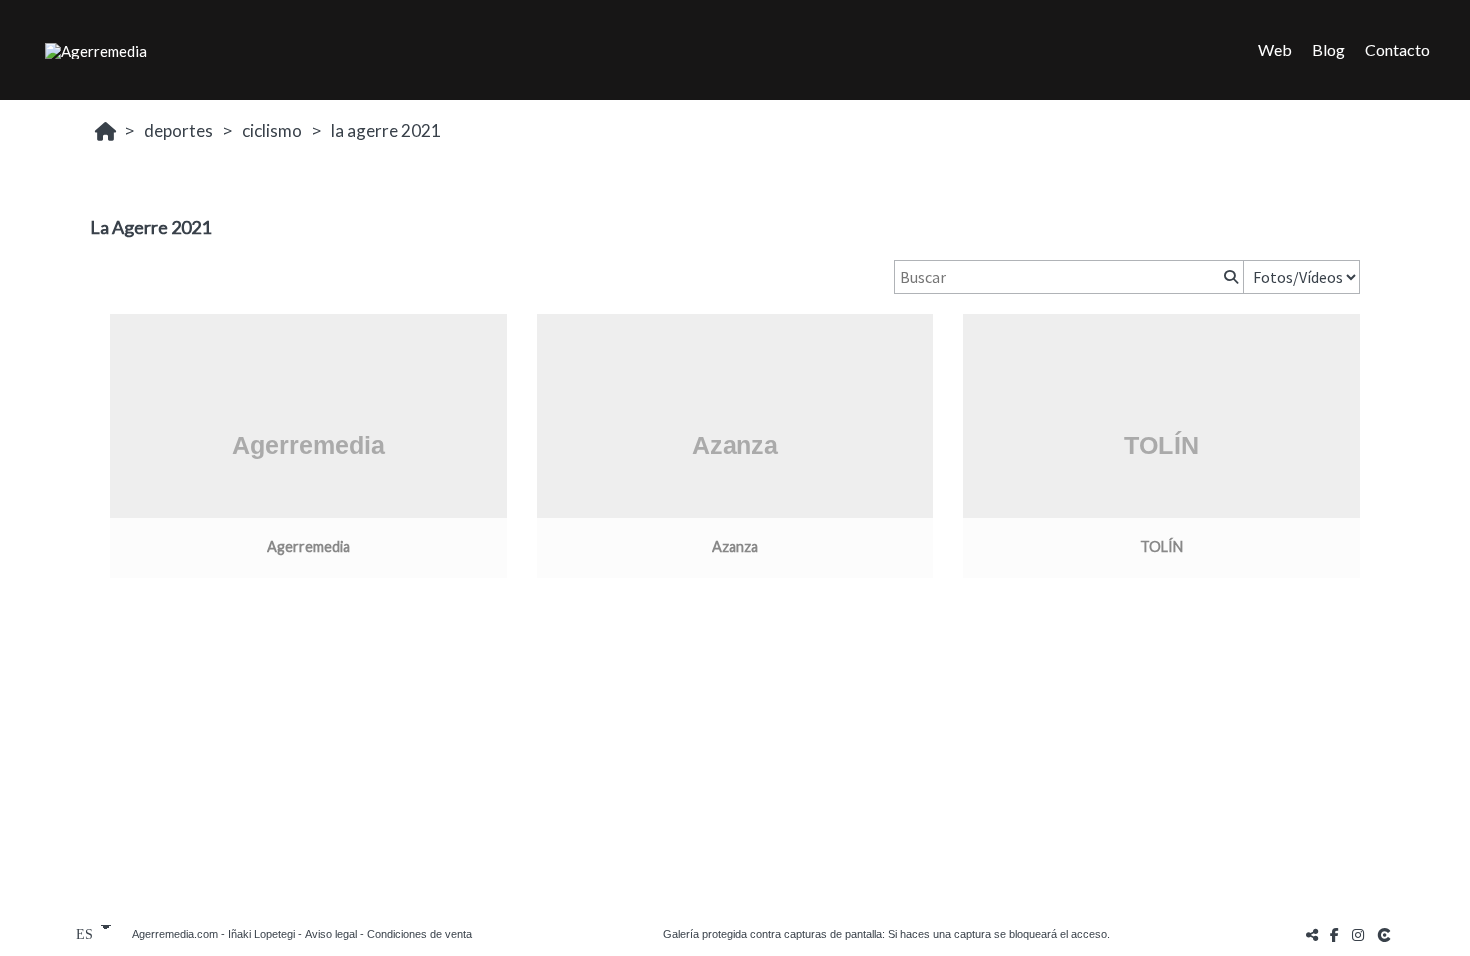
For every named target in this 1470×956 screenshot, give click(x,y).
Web (1275, 49)
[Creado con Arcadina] (1386, 934)
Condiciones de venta (419, 934)
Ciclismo (272, 130)
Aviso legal (331, 934)
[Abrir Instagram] (1358, 934)
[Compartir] (1312, 934)
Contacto (1397, 49)
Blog (1328, 49)
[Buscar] (1229, 277)
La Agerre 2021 (386, 130)
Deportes (178, 130)
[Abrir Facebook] (1335, 934)
